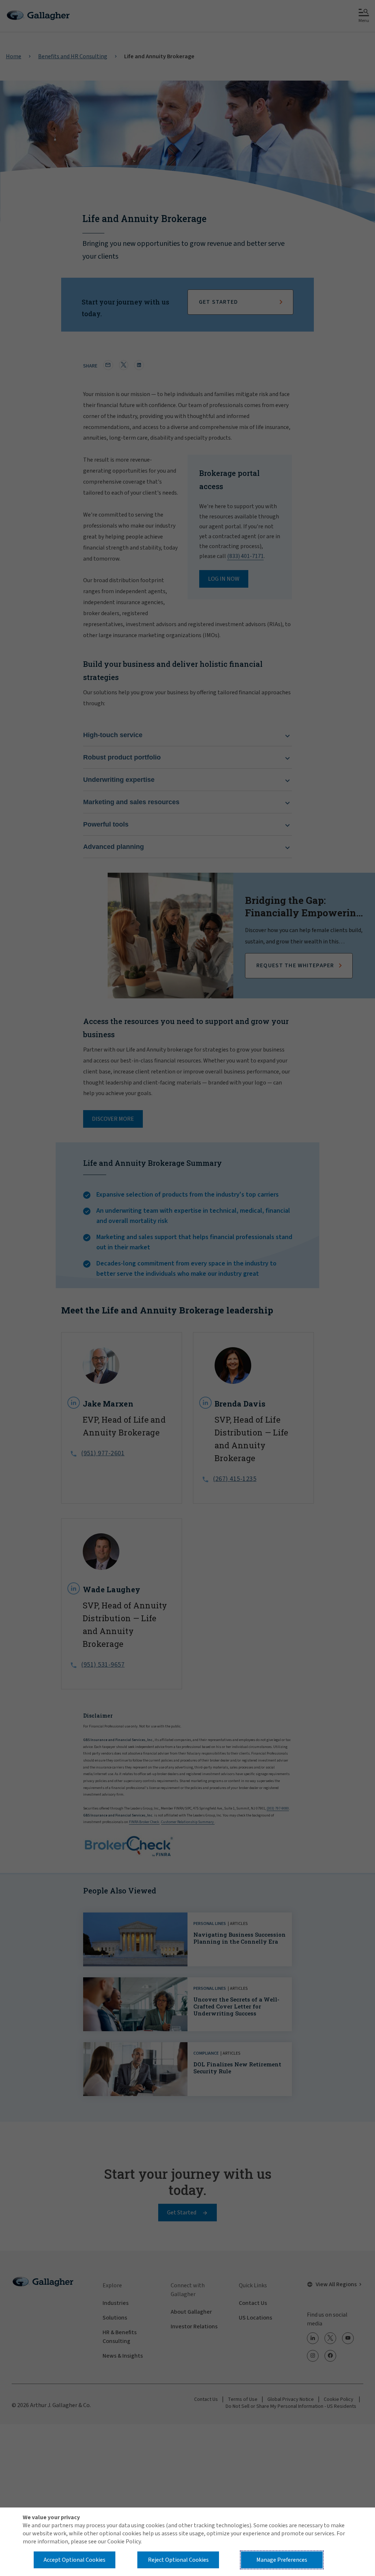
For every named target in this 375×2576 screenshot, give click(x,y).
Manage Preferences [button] (282, 2560)
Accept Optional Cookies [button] (75, 2560)
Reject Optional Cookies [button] (178, 2560)
